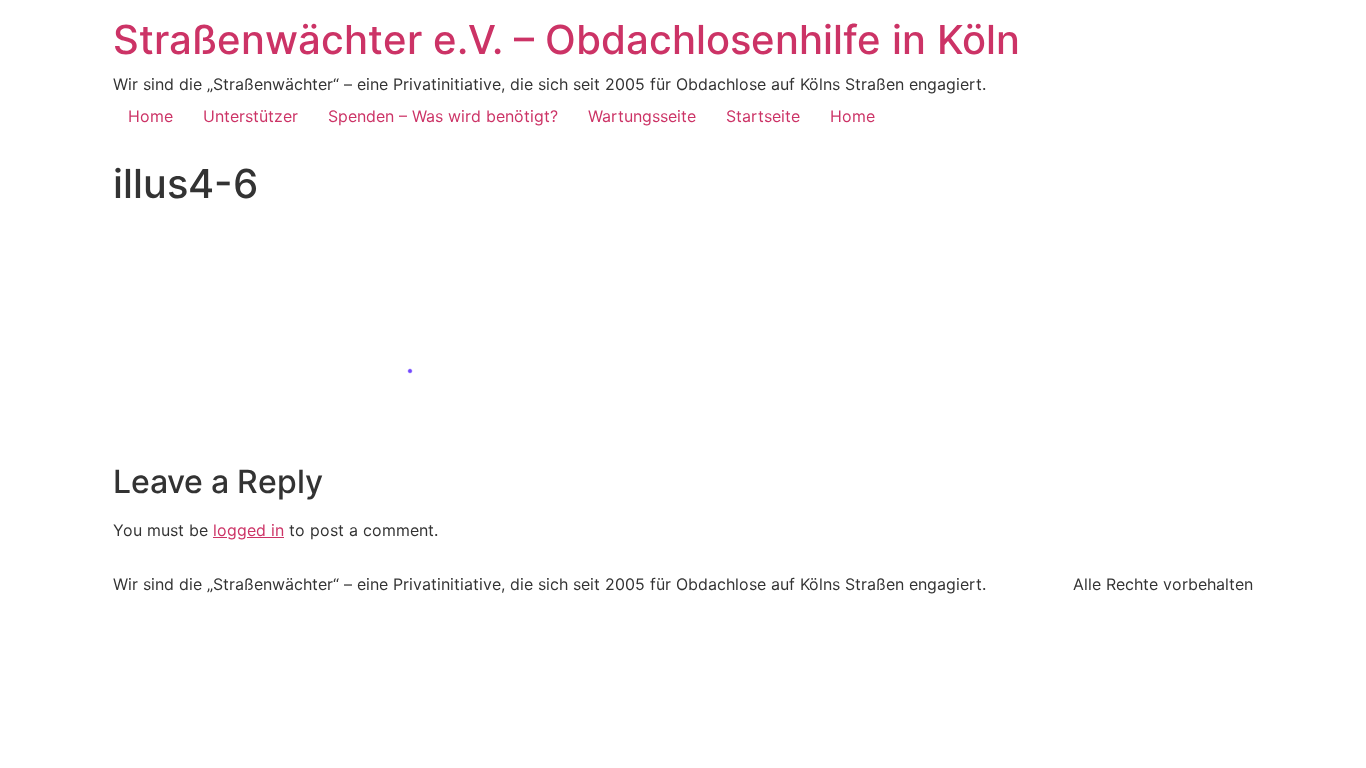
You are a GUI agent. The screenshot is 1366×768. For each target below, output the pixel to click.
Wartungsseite (642, 116)
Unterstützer (250, 116)
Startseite (763, 116)
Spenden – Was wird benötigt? (443, 116)
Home (150, 116)
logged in (248, 530)
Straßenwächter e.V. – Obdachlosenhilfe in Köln (566, 39)
